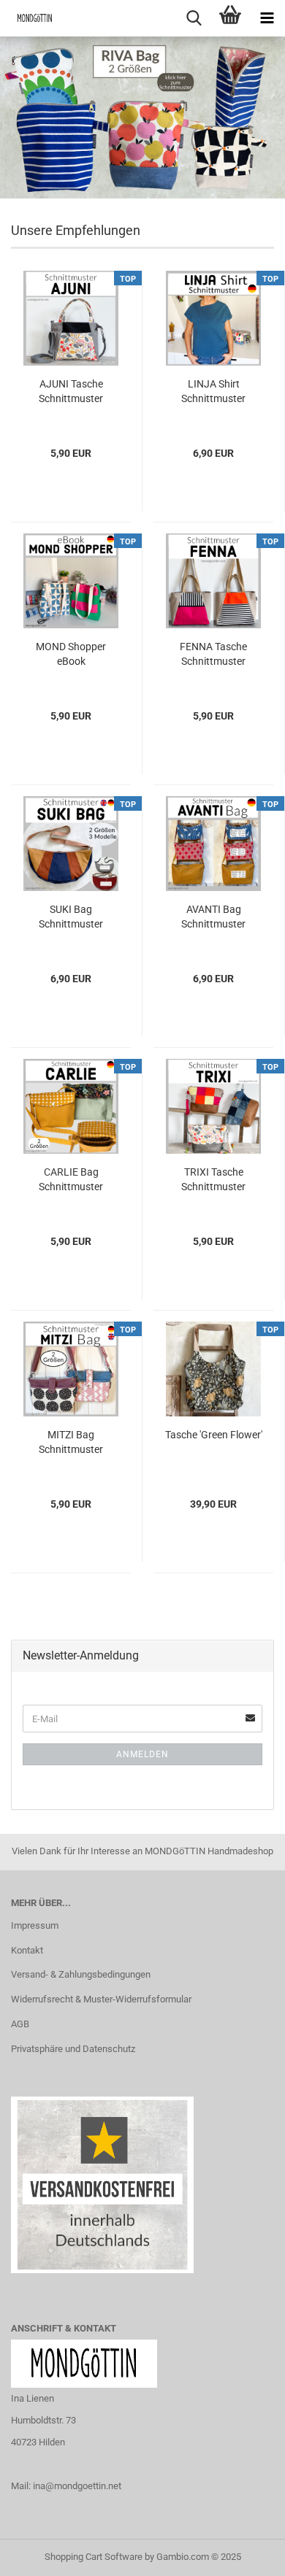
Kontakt (27, 1950)
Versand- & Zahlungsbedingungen (81, 1974)
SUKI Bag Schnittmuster (71, 917)
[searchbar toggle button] (194, 18)
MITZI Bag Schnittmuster (71, 1442)
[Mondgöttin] (29, 18)
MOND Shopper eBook (71, 654)
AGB (20, 2024)
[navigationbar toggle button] (267, 18)
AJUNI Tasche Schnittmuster (71, 391)
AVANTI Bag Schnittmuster (213, 917)
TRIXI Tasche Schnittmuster (213, 1179)
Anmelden (142, 1754)
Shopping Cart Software (94, 2557)
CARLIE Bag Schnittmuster (71, 1179)
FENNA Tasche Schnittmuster (213, 654)
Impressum (35, 1925)
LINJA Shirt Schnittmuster (213, 391)
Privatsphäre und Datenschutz (73, 2049)
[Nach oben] (245, 2554)
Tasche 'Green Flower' (214, 1435)
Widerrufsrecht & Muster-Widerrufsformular (101, 1999)
